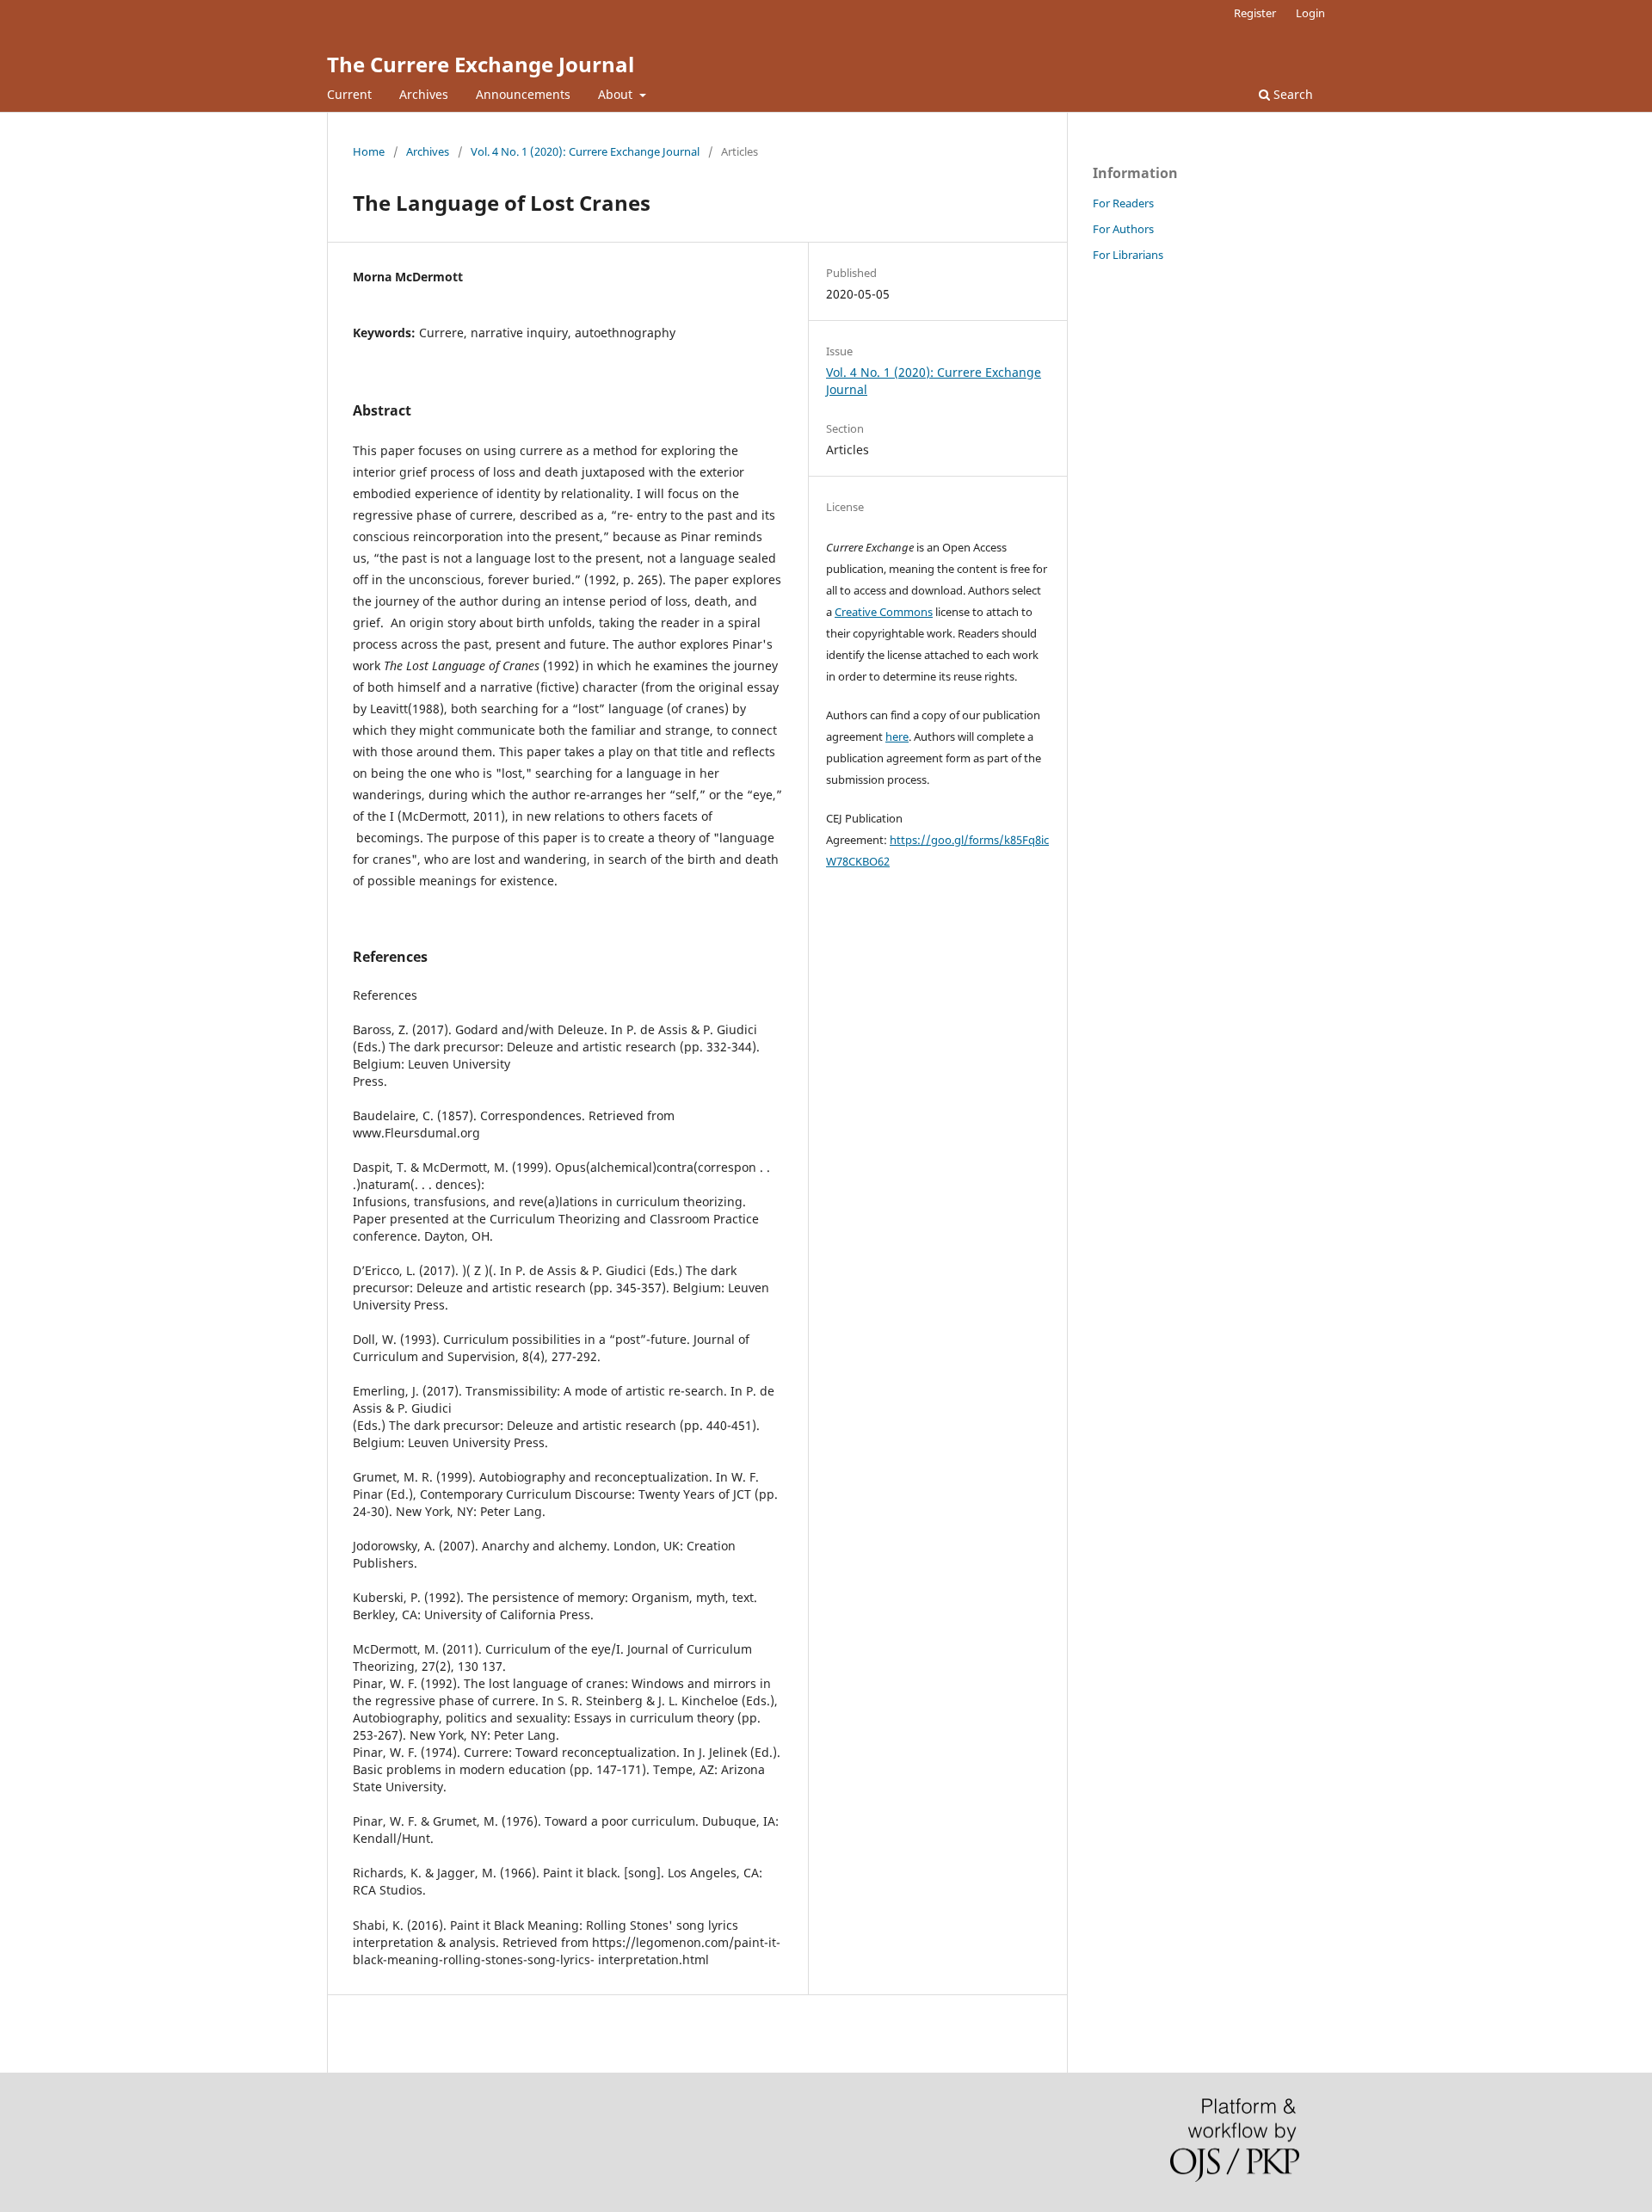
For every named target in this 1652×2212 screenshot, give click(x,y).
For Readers (1123, 203)
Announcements (523, 94)
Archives (424, 94)
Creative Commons (884, 612)
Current (349, 94)
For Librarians (1128, 255)
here (897, 736)
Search (1291, 94)
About (617, 94)
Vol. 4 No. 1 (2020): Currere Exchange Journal (585, 151)
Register (1255, 13)
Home (369, 151)
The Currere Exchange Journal (481, 64)
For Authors (1123, 229)
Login (1310, 13)
